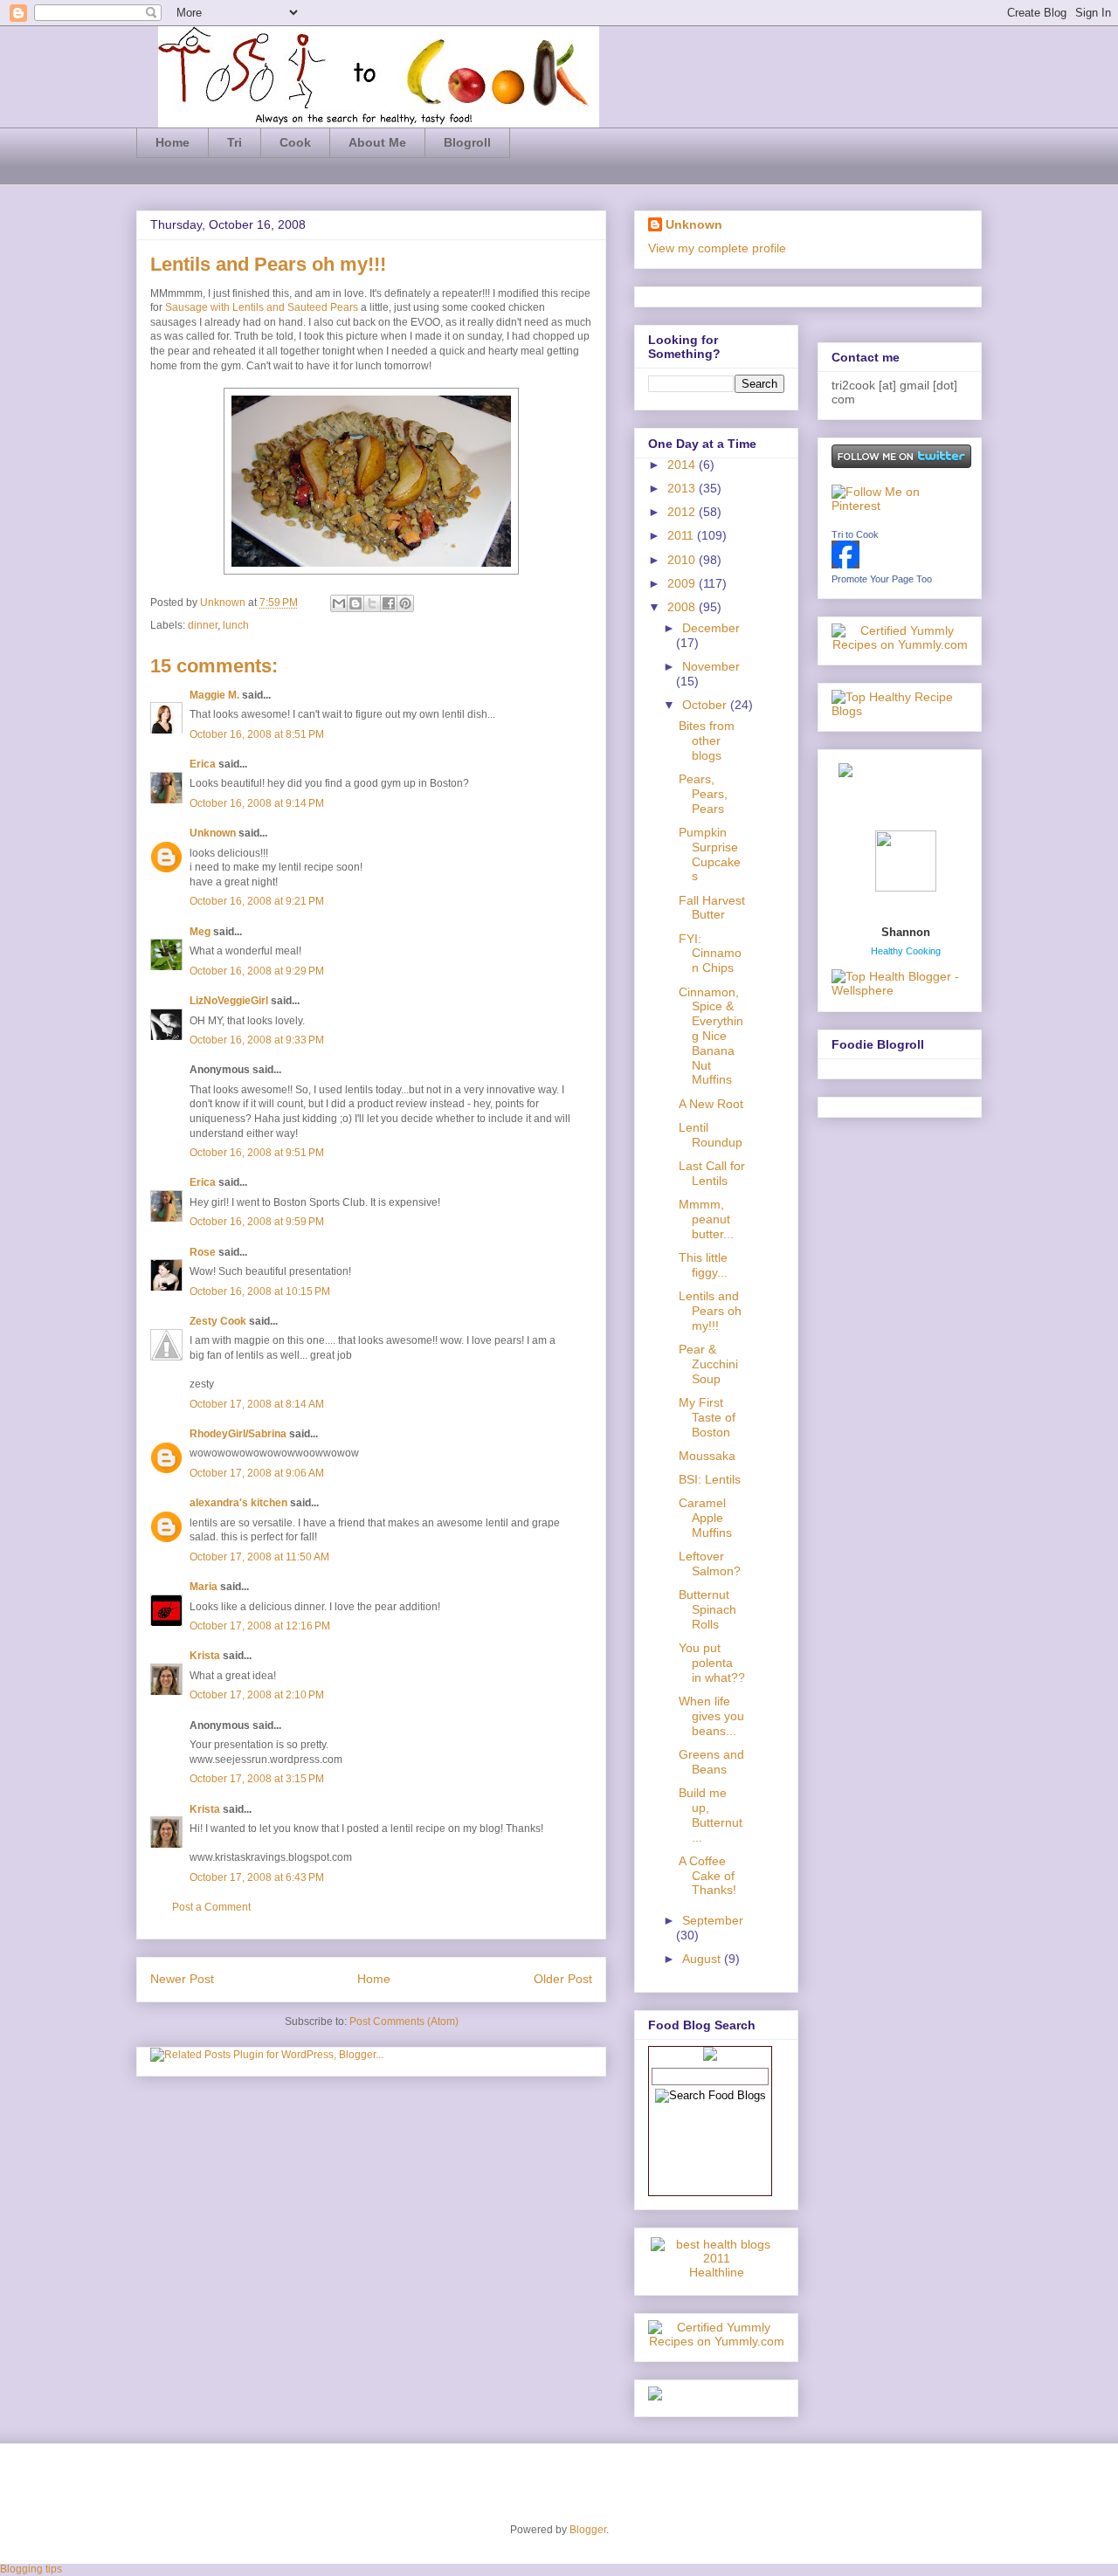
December (711, 628)
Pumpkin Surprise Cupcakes (710, 854)
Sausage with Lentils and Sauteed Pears (262, 307)
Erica (203, 764)
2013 (683, 488)
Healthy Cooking (906, 951)
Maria (204, 1587)
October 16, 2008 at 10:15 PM (260, 1291)
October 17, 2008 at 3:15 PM (257, 1779)
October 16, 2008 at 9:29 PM (257, 971)
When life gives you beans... (711, 1716)
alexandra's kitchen (238, 1503)
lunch (236, 625)
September (713, 1920)
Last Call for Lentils (712, 1173)
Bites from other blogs (707, 740)
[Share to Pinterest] (405, 603)
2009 (683, 583)
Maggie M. (214, 695)
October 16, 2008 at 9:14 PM (257, 803)
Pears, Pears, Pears (703, 794)
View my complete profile (717, 248)
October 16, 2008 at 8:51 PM (257, 734)
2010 (683, 560)
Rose (203, 1252)
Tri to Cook (855, 534)
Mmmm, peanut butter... (706, 1219)
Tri (235, 142)
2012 (683, 512)
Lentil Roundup (711, 1135)
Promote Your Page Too (882, 579)
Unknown (224, 603)
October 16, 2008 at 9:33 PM (257, 1040)
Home (173, 142)
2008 (683, 607)
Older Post (563, 1979)
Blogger (588, 2530)
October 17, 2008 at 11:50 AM (259, 1557)
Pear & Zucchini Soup (708, 1364)
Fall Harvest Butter (712, 908)
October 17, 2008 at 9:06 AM (257, 1473)
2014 (683, 465)
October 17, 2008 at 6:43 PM (257, 1877)
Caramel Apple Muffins (705, 1518)
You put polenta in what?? (712, 1663)
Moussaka (707, 1456)
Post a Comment (211, 1907)
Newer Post (182, 1979)
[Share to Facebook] (389, 603)
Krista (205, 1656)
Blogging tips (31, 2569)
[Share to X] (372, 603)
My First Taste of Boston (707, 1417)
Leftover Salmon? (710, 1564)
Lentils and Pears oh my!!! (710, 1311)
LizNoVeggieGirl (229, 1001)
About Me (377, 142)
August (703, 1959)
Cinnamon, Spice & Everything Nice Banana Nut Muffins (711, 1036)
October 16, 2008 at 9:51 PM (257, 1153)
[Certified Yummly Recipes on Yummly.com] (716, 2341)
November (711, 666)
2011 (682, 535)
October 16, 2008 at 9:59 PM (257, 1222)
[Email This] (339, 603)
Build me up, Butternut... (711, 1815)
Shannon (906, 932)
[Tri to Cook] (845, 564)
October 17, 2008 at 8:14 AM (257, 1404)
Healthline (717, 2272)
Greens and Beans (711, 1762)
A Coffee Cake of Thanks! (707, 1876)
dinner (203, 625)
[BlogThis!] (355, 603)
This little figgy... (703, 1265)
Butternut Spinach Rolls (707, 1609)
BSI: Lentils (710, 1479)
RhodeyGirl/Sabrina (238, 1434)
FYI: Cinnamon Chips (710, 954)
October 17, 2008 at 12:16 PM (260, 1626)
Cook (295, 142)
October (706, 705)
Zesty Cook (218, 1321)
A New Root (711, 1104)
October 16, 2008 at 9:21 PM (257, 901)
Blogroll (467, 142)
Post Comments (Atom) (404, 2022)
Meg (200, 932)
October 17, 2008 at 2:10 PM (257, 1695)
